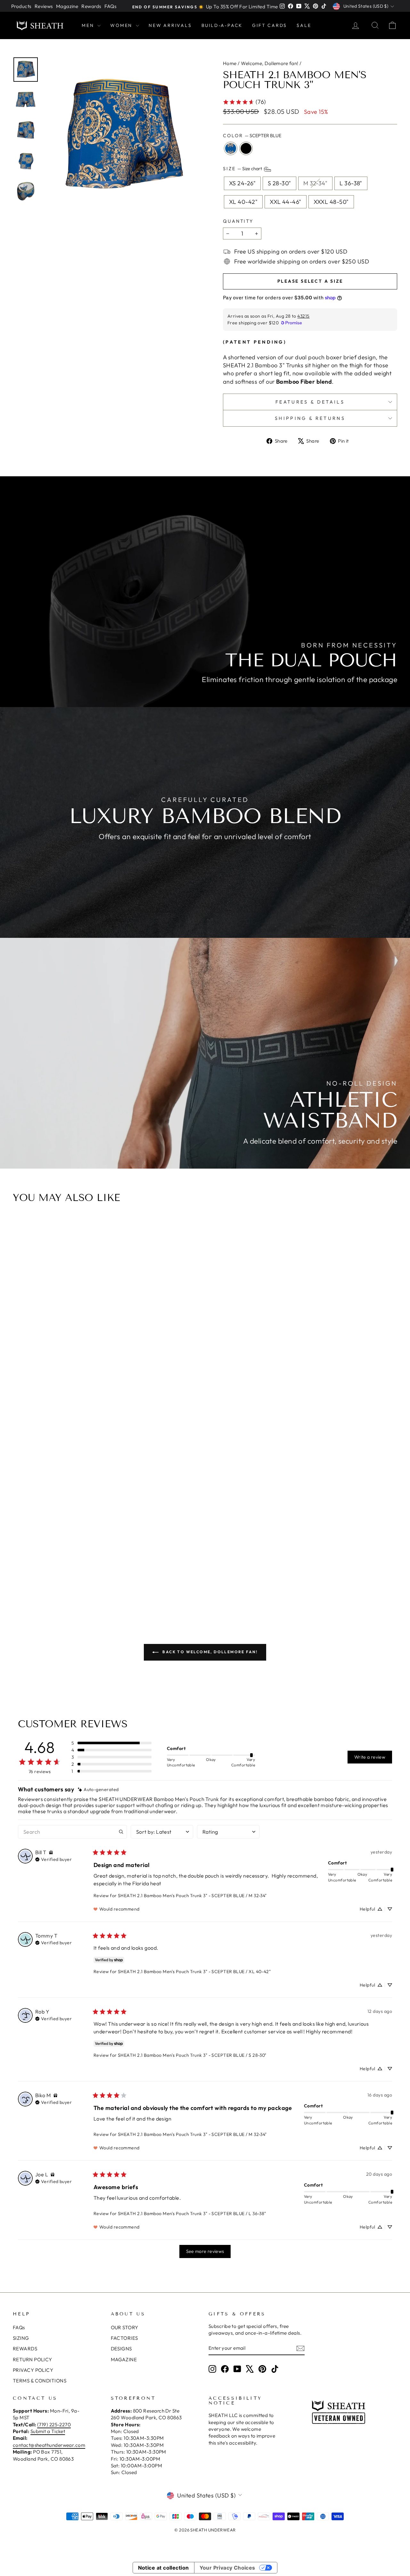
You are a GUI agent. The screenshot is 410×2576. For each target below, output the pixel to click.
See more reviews (205, 2251)
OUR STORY (125, 2327)
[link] (244, 102)
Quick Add (205, 1553)
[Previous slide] (20, 1411)
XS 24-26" (242, 183)
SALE (304, 25)
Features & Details (310, 402)
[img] (98, 1790)
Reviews (44, 6)
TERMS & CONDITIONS (40, 2381)
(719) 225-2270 (54, 2425)
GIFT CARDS (270, 25)
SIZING (21, 2338)
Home (230, 63)
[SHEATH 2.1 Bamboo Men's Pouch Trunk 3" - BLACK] (209, 1587)
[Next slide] (390, 1411)
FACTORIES (124, 2338)
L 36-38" (351, 183)
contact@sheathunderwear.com (49, 2445)
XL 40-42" (243, 202)
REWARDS (25, 2349)
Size (243, 169)
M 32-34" (316, 183)
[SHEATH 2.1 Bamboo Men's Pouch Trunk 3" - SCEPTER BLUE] (201, 1587)
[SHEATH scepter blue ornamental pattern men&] (122, 136)
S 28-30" (279, 183)
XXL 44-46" (286, 202)
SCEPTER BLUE (231, 148)
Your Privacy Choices (227, 2568)
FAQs (111, 6)
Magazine (67, 6)
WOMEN (122, 25)
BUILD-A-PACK (222, 25)
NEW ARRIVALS (170, 25)
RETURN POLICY (33, 2359)
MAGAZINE (124, 2359)
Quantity (238, 221)
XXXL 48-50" (331, 202)
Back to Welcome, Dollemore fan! (209, 1652)
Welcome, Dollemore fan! (270, 63)
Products (21, 6)
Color (252, 136)
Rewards (91, 6)
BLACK (246, 148)
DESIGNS (121, 2349)
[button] (111, 1743)
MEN (89, 25)
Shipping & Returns (310, 418)
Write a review (370, 1757)
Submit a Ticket (48, 2431)
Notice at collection (164, 2568)
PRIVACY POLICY (33, 2370)
